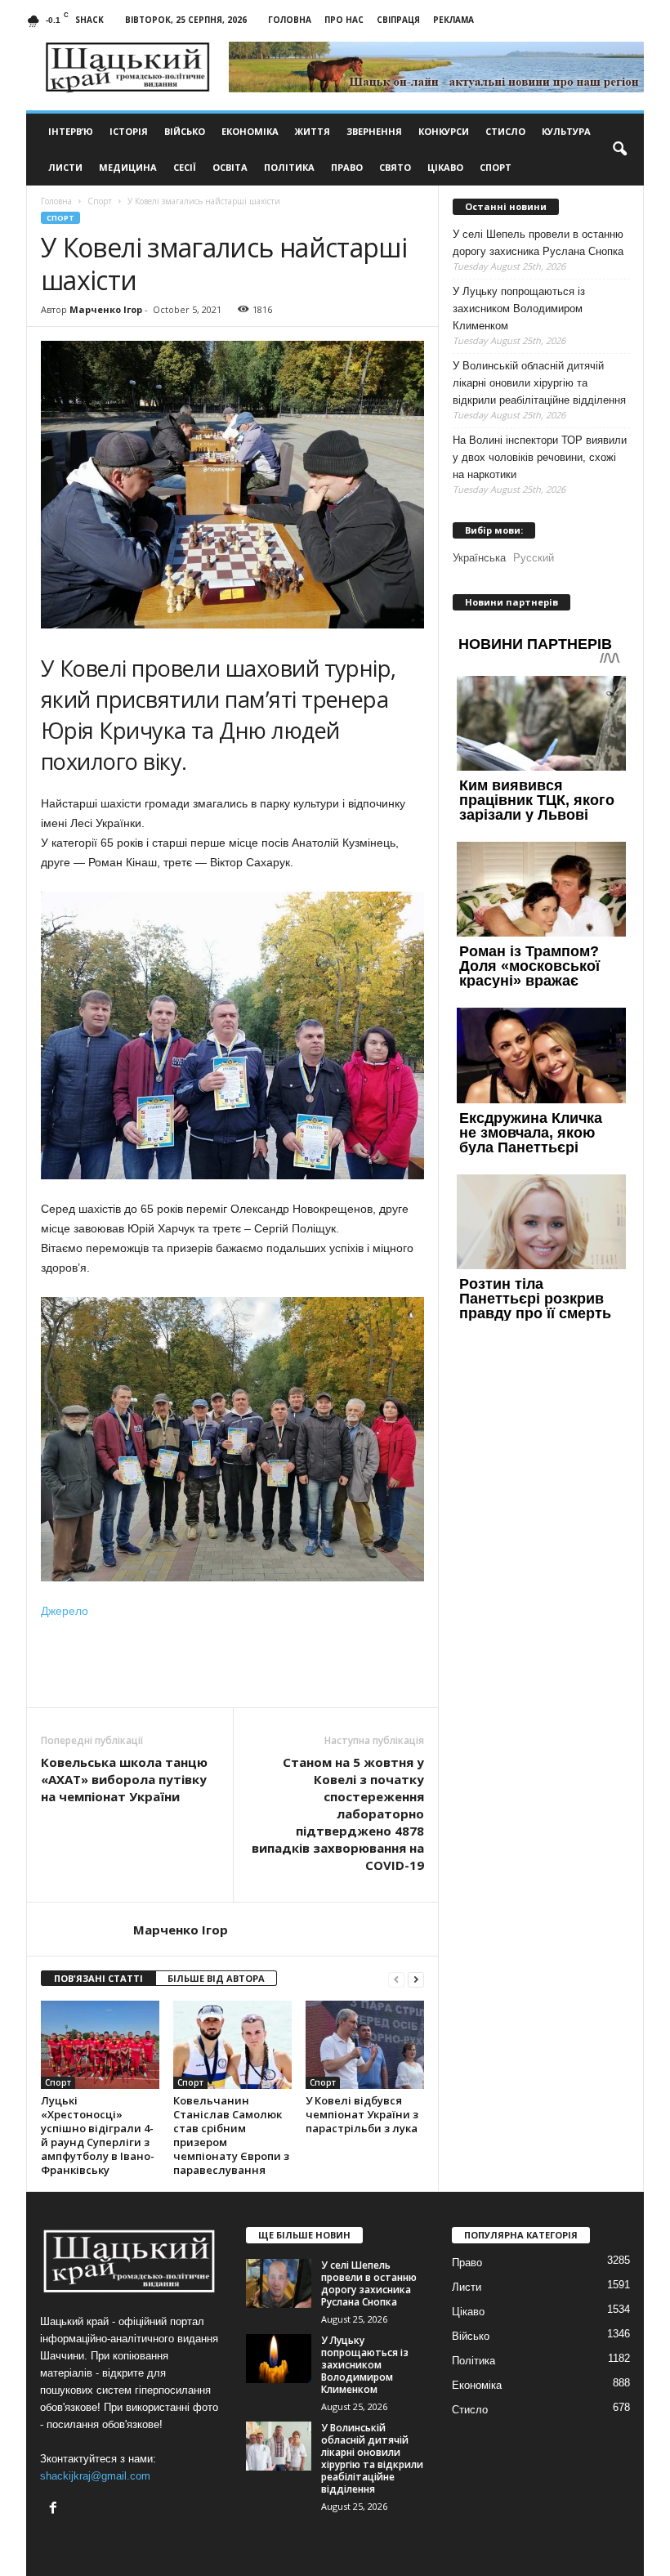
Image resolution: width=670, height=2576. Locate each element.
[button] (619, 150)
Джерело (65, 1611)
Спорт (496, 167)
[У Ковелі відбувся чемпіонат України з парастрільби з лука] (365, 2045)
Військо (185, 131)
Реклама (453, 20)
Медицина (128, 167)
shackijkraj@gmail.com (95, 2476)
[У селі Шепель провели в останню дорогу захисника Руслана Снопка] (279, 2283)
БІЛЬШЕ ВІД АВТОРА (216, 1978)
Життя (313, 131)
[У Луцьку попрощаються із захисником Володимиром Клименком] (279, 2359)
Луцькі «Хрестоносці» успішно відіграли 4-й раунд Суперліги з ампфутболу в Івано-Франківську (98, 2135)
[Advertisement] (233, 1665)
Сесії (185, 167)
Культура (566, 131)
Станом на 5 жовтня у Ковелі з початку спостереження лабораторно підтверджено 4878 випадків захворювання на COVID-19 (338, 1813)
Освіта (230, 167)
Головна (290, 20)
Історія (129, 131)
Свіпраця (398, 20)
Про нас (344, 20)
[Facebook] (55, 2509)
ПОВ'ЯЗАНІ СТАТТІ (98, 1978)
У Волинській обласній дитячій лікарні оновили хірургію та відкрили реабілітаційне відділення (539, 383)
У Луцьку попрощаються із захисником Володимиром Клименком (519, 309)
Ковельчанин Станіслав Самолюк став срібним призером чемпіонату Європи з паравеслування (231, 2135)
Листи (65, 167)
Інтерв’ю (71, 131)
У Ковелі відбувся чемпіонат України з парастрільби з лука (362, 2114)
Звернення (374, 131)
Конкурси (444, 131)
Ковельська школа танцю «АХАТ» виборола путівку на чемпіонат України (124, 1779)
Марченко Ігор (106, 309)
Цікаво (445, 167)
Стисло (505, 131)
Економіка (250, 131)
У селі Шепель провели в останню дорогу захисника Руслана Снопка (538, 243)
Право (347, 167)
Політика (289, 167)
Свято (395, 167)
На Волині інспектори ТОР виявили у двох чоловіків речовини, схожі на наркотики (540, 457)
